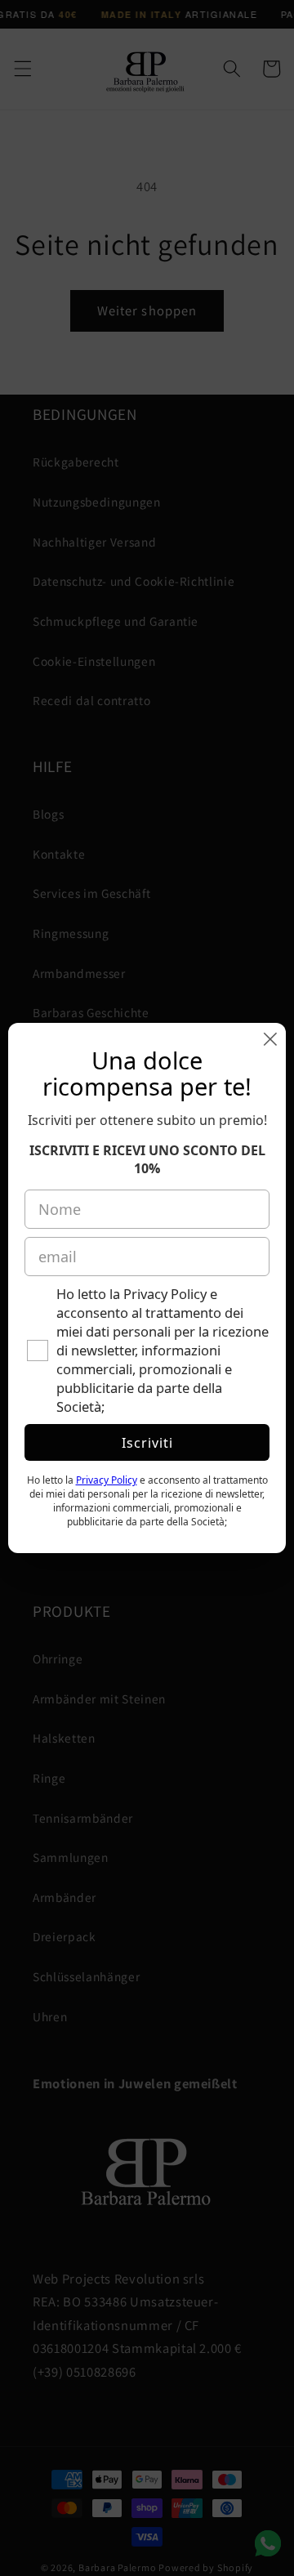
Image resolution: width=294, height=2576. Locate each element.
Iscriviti (147, 1443)
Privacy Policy (107, 1480)
